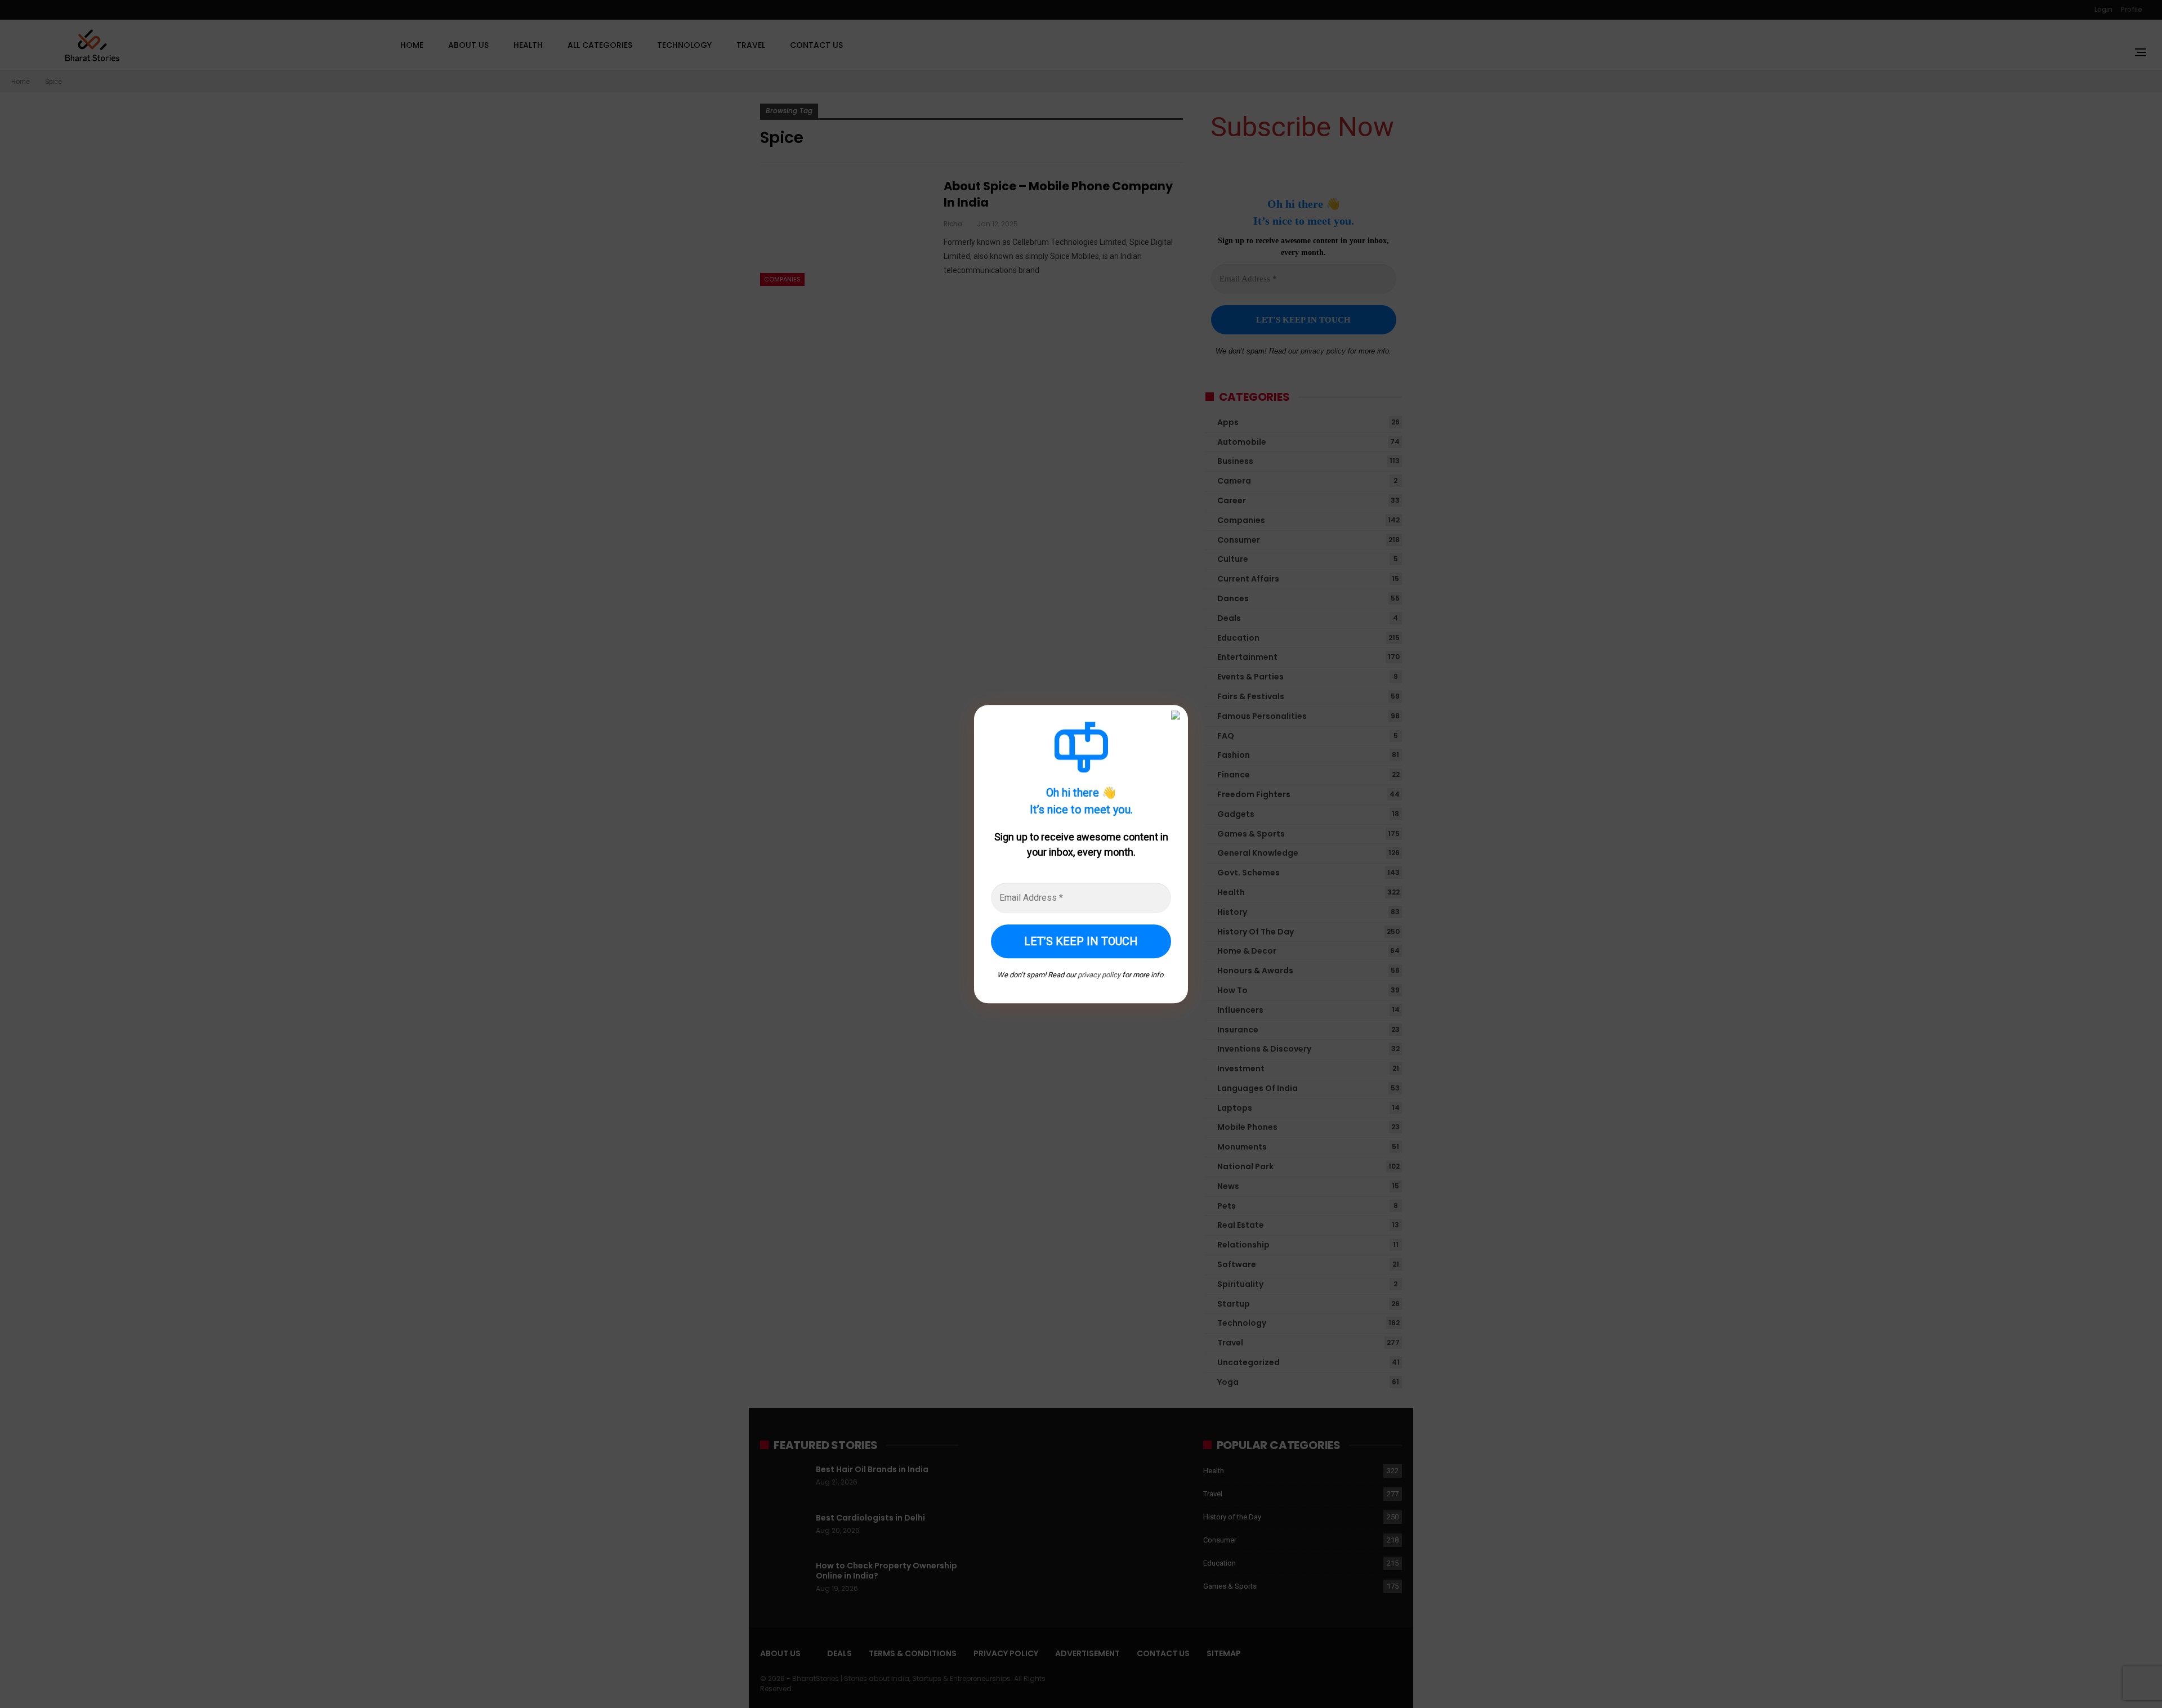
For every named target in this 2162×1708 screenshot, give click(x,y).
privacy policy (1099, 975)
